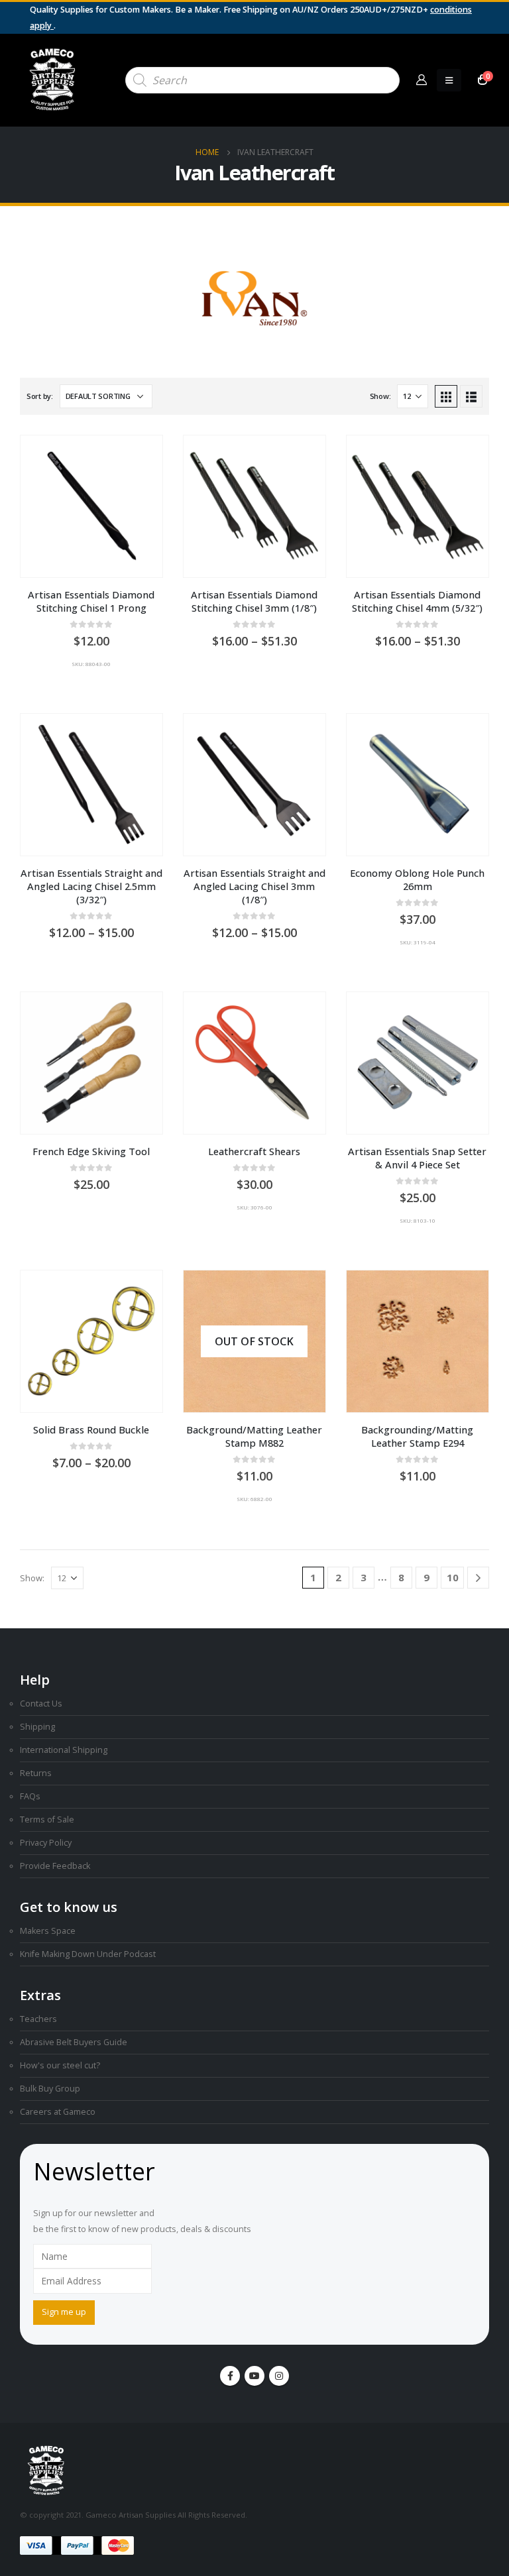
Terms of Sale (47, 1820)
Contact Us (41, 1704)
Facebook (230, 2376)
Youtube (254, 2376)
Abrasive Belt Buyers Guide (74, 2042)
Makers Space (48, 1931)
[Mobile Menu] (449, 80)
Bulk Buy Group (50, 2089)
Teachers (38, 2019)
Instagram (279, 2376)
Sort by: (40, 396)
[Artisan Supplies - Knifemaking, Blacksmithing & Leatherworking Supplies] (53, 80)
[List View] (471, 396)
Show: (380, 396)
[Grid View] (446, 396)
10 (453, 1577)
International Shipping (64, 1750)
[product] (91, 506)
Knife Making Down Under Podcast (88, 1954)
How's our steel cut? (60, 2065)
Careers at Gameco (58, 2112)
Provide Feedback (55, 1866)
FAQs (30, 1796)
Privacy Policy (46, 1843)
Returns (36, 1773)
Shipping (37, 1727)
